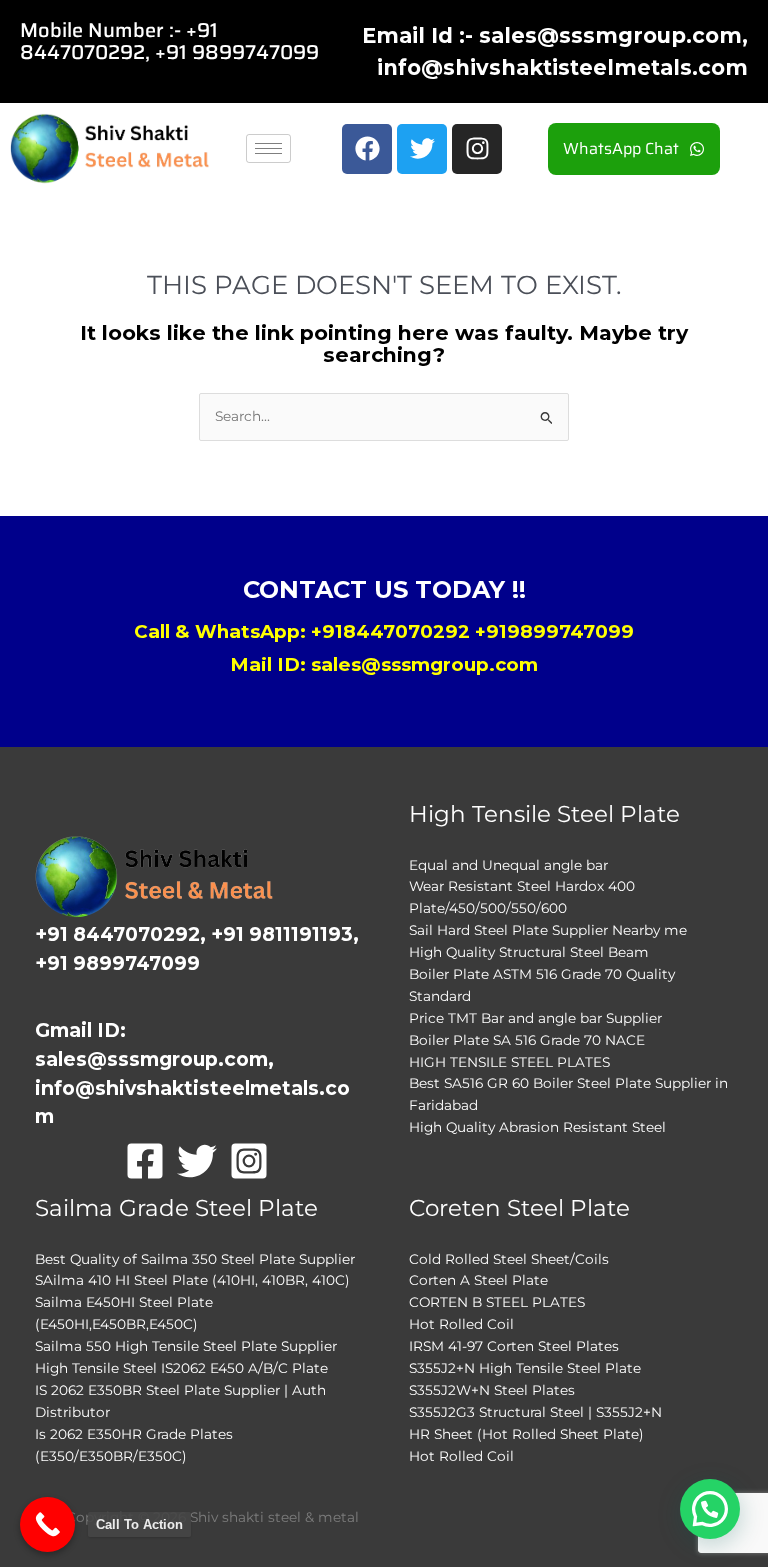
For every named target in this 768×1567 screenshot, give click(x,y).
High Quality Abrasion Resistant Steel (537, 1127)
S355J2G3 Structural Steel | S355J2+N (535, 1412)
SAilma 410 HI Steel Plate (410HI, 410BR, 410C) (192, 1280)
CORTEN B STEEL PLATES (497, 1302)
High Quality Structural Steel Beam (529, 952)
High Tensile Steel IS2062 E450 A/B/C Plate (181, 1368)
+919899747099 (554, 631)
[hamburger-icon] (268, 148)
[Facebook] (145, 1161)
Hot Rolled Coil (461, 1324)
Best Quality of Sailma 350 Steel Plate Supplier (195, 1259)
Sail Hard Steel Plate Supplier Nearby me (548, 930)
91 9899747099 (242, 52)
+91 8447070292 (119, 41)
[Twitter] (197, 1161)
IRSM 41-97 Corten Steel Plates (514, 1346)
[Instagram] (249, 1161)
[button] (710, 1509)
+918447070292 (390, 631)
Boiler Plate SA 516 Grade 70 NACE (527, 1040)
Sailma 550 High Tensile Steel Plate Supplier (186, 1346)
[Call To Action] (47, 1524)
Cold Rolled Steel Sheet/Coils (509, 1259)
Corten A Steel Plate (478, 1280)
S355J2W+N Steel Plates (492, 1390)
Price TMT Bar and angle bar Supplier (535, 1018)
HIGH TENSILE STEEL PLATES (509, 1062)
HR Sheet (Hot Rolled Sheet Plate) (526, 1434)
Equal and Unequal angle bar (508, 865)
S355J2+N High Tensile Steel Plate (525, 1368)
